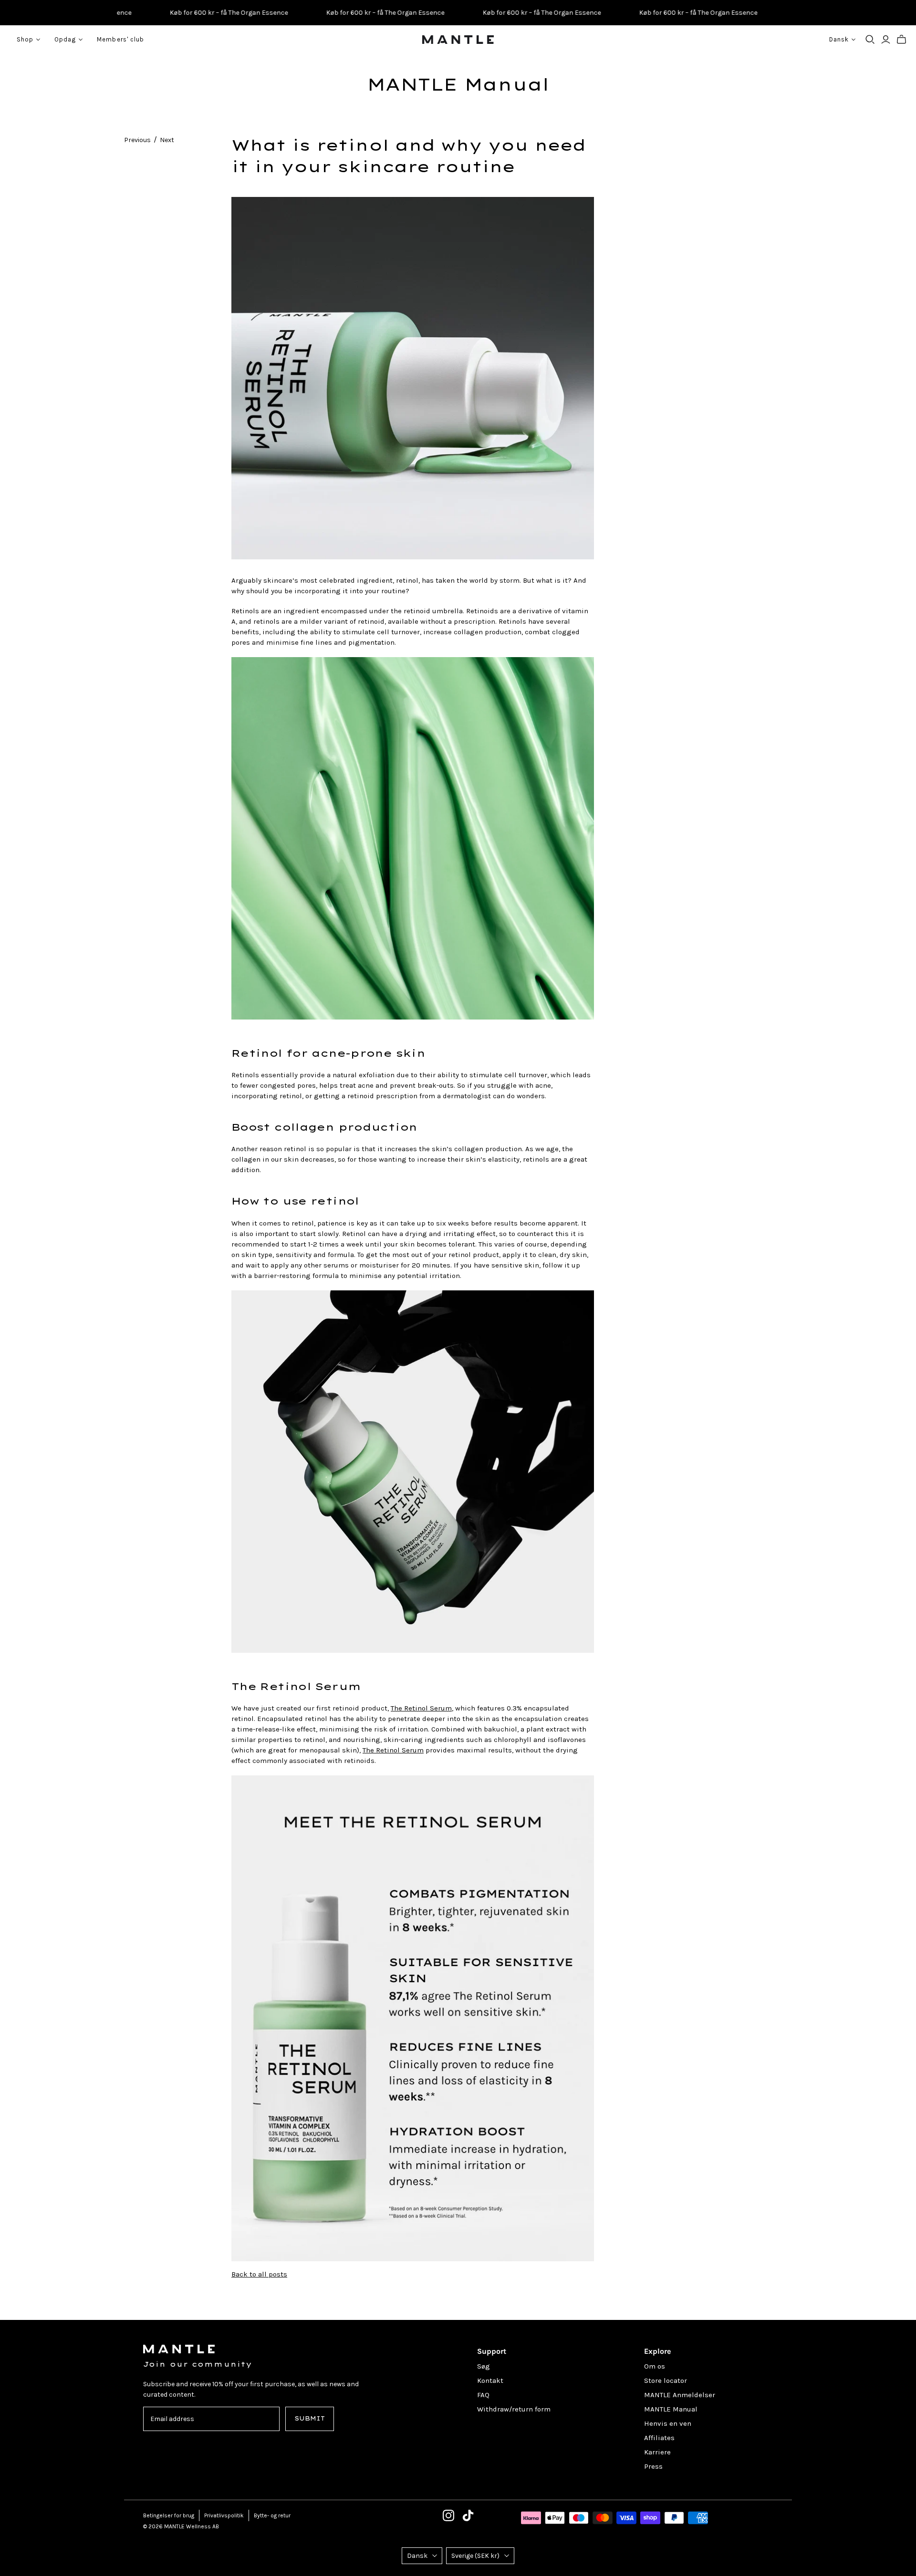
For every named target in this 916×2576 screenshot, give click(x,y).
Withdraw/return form (514, 2409)
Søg (484, 2366)
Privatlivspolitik (224, 2515)
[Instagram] (448, 2515)
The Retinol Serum (421, 1708)
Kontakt (490, 2380)
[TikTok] (468, 2515)
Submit (310, 2418)
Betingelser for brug (169, 2515)
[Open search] (870, 40)
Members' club (120, 39)
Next (167, 140)
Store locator (666, 2380)
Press (653, 2466)
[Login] (886, 40)
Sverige (475, 2556)
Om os (655, 2366)
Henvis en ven (668, 2423)
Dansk (417, 2556)
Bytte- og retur (272, 2515)
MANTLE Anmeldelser (680, 2395)
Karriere (657, 2452)
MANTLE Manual (458, 84)
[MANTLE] (458, 40)
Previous (137, 140)
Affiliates (659, 2438)
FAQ (483, 2395)
